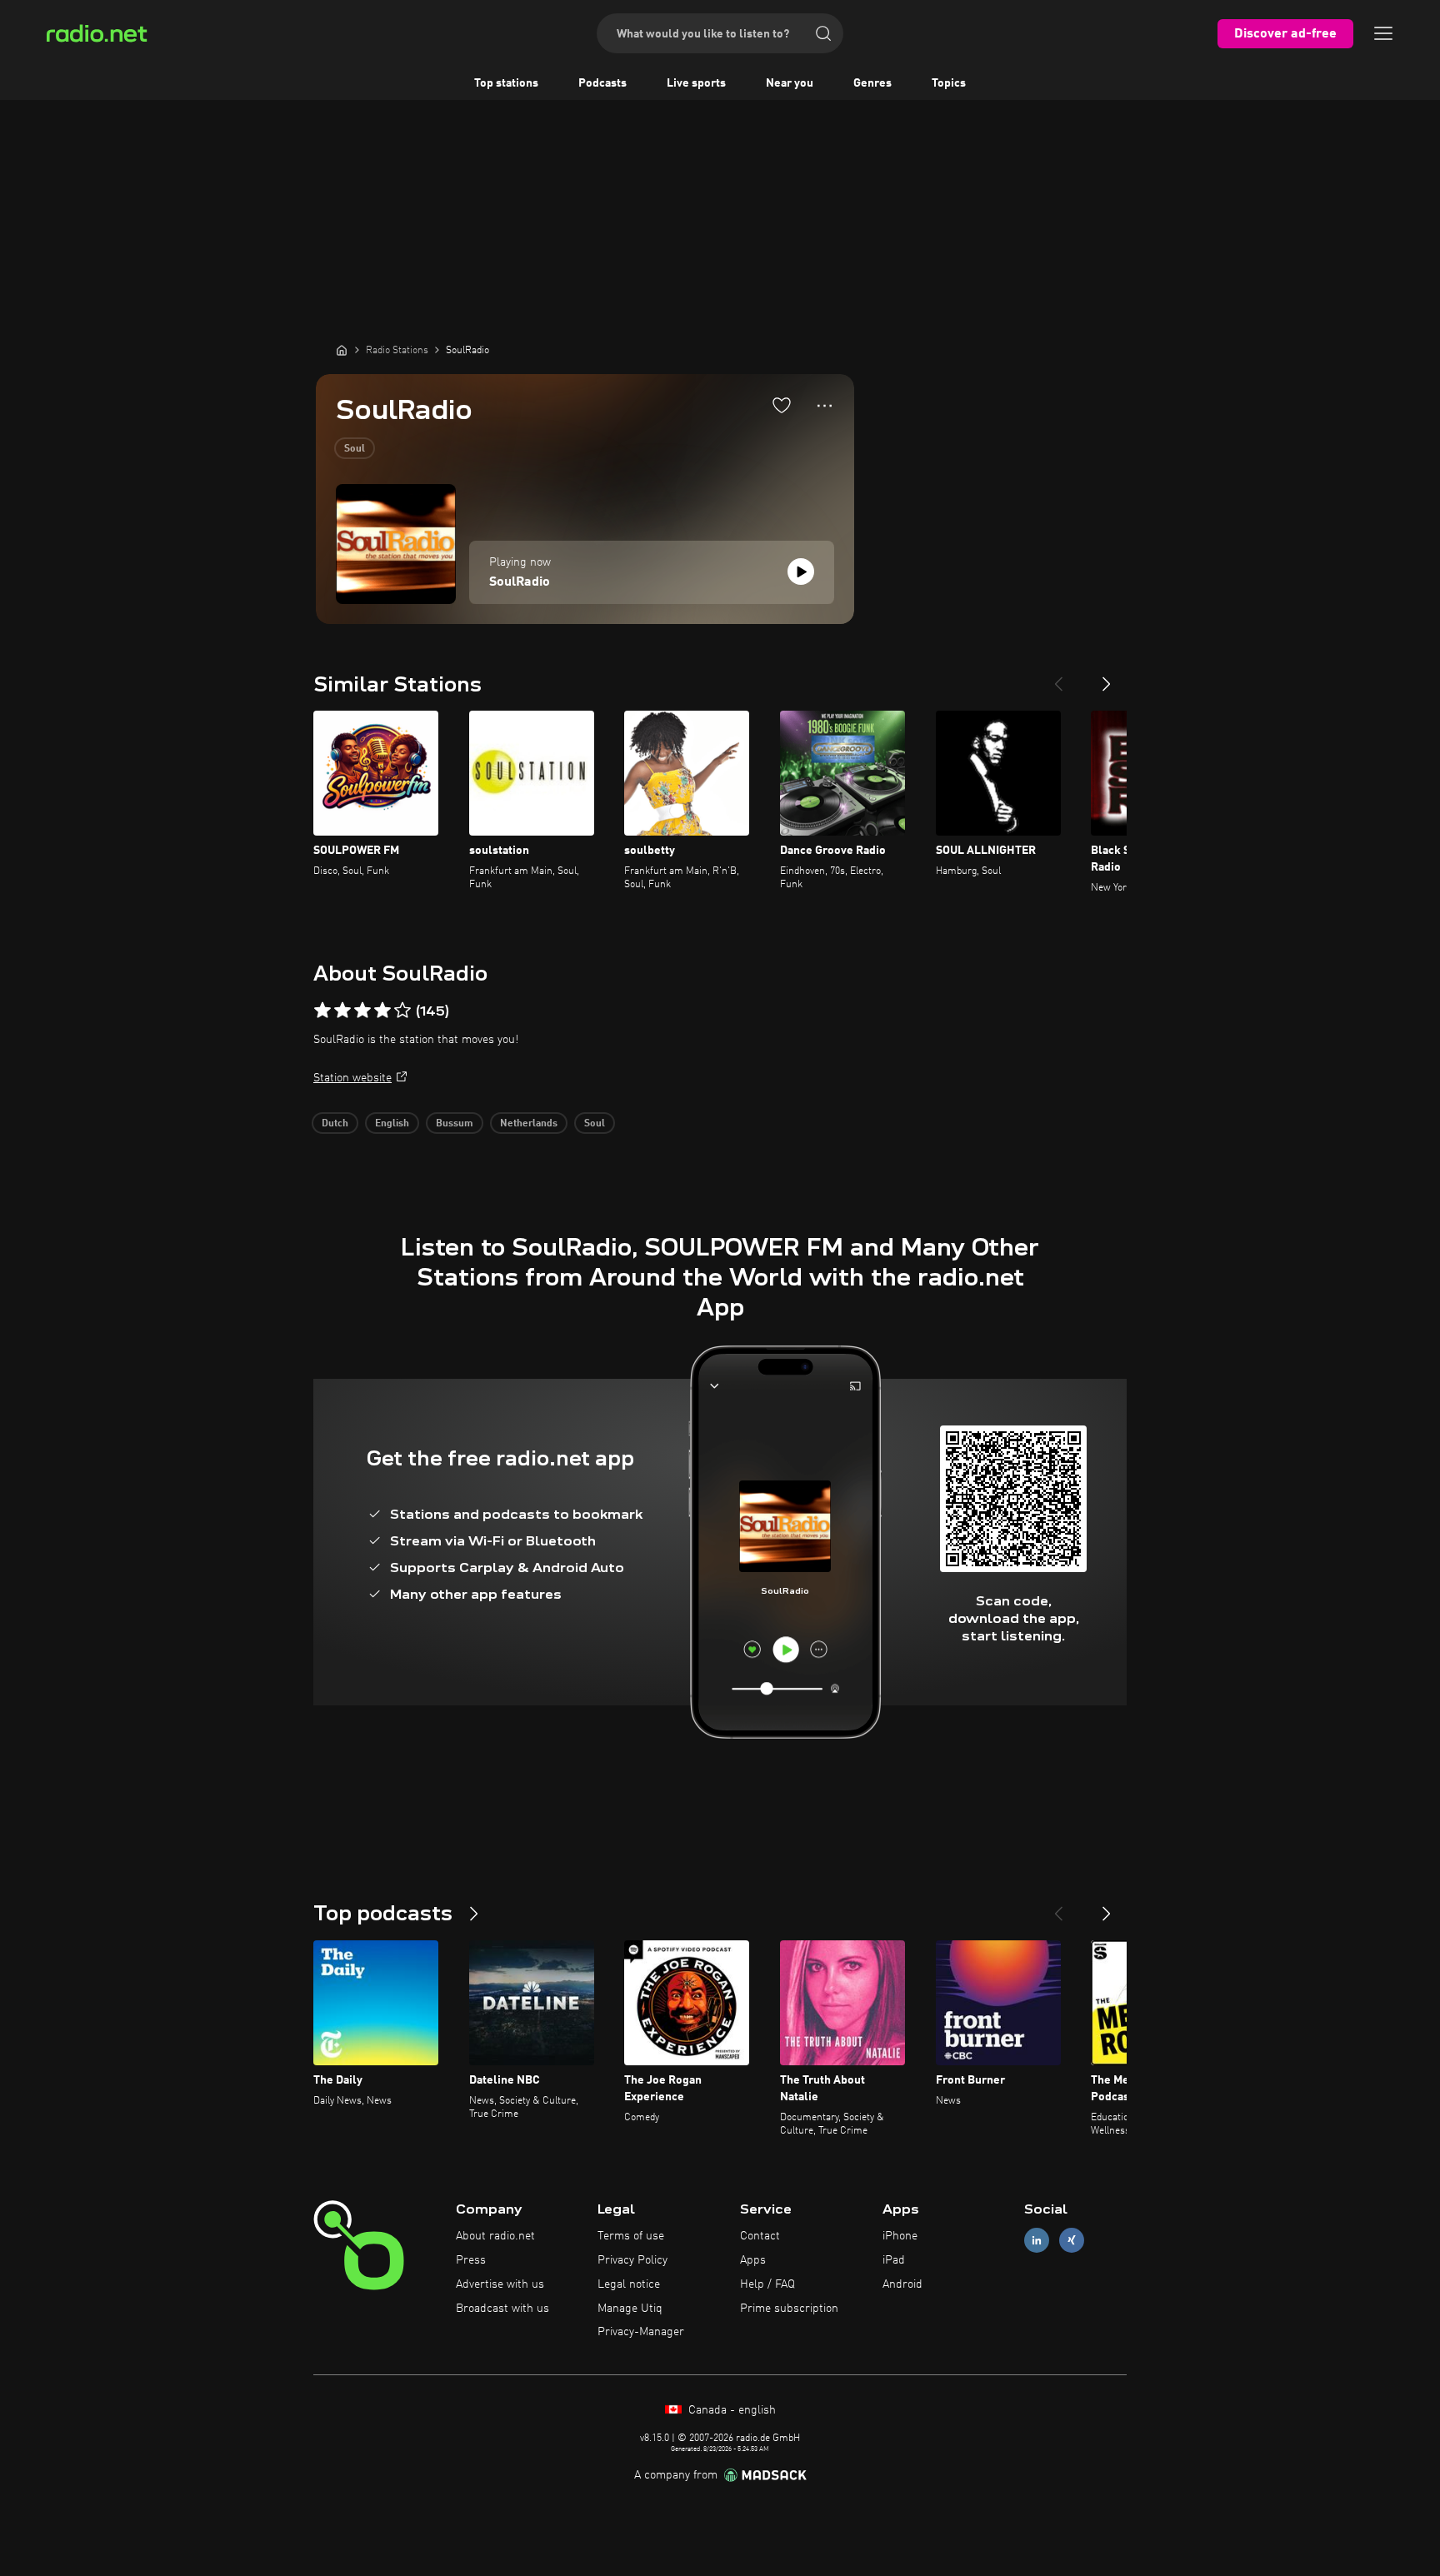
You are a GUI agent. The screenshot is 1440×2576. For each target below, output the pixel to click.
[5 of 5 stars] (402, 1011)
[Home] (342, 350)
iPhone (900, 2236)
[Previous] (1058, 677)
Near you (790, 83)
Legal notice (629, 2284)
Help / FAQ (767, 2284)
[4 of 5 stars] (382, 1011)
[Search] (823, 33)
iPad (894, 2260)
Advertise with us (500, 2284)
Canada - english (730, 2410)
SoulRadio (520, 582)
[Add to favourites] (782, 405)
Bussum (455, 1124)
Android (902, 2284)
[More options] (825, 406)
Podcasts (602, 83)
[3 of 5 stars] (362, 1011)
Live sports (696, 83)
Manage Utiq (630, 2309)
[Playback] (801, 572)
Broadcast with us (502, 2309)
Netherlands (529, 1124)
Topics (949, 83)
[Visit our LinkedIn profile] (1037, 2241)
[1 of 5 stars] (322, 1011)
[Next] (1107, 677)
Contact (760, 2236)
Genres (872, 83)
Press (471, 2260)
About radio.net (495, 2236)
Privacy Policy (632, 2260)
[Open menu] (1383, 33)
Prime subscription (789, 2309)
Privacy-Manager (641, 2332)
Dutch (335, 1124)
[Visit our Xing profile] (1072, 2241)
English (392, 1124)
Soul (355, 449)
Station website (352, 1078)
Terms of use (631, 2236)
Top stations (506, 83)
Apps (753, 2260)
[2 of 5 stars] (342, 1011)
